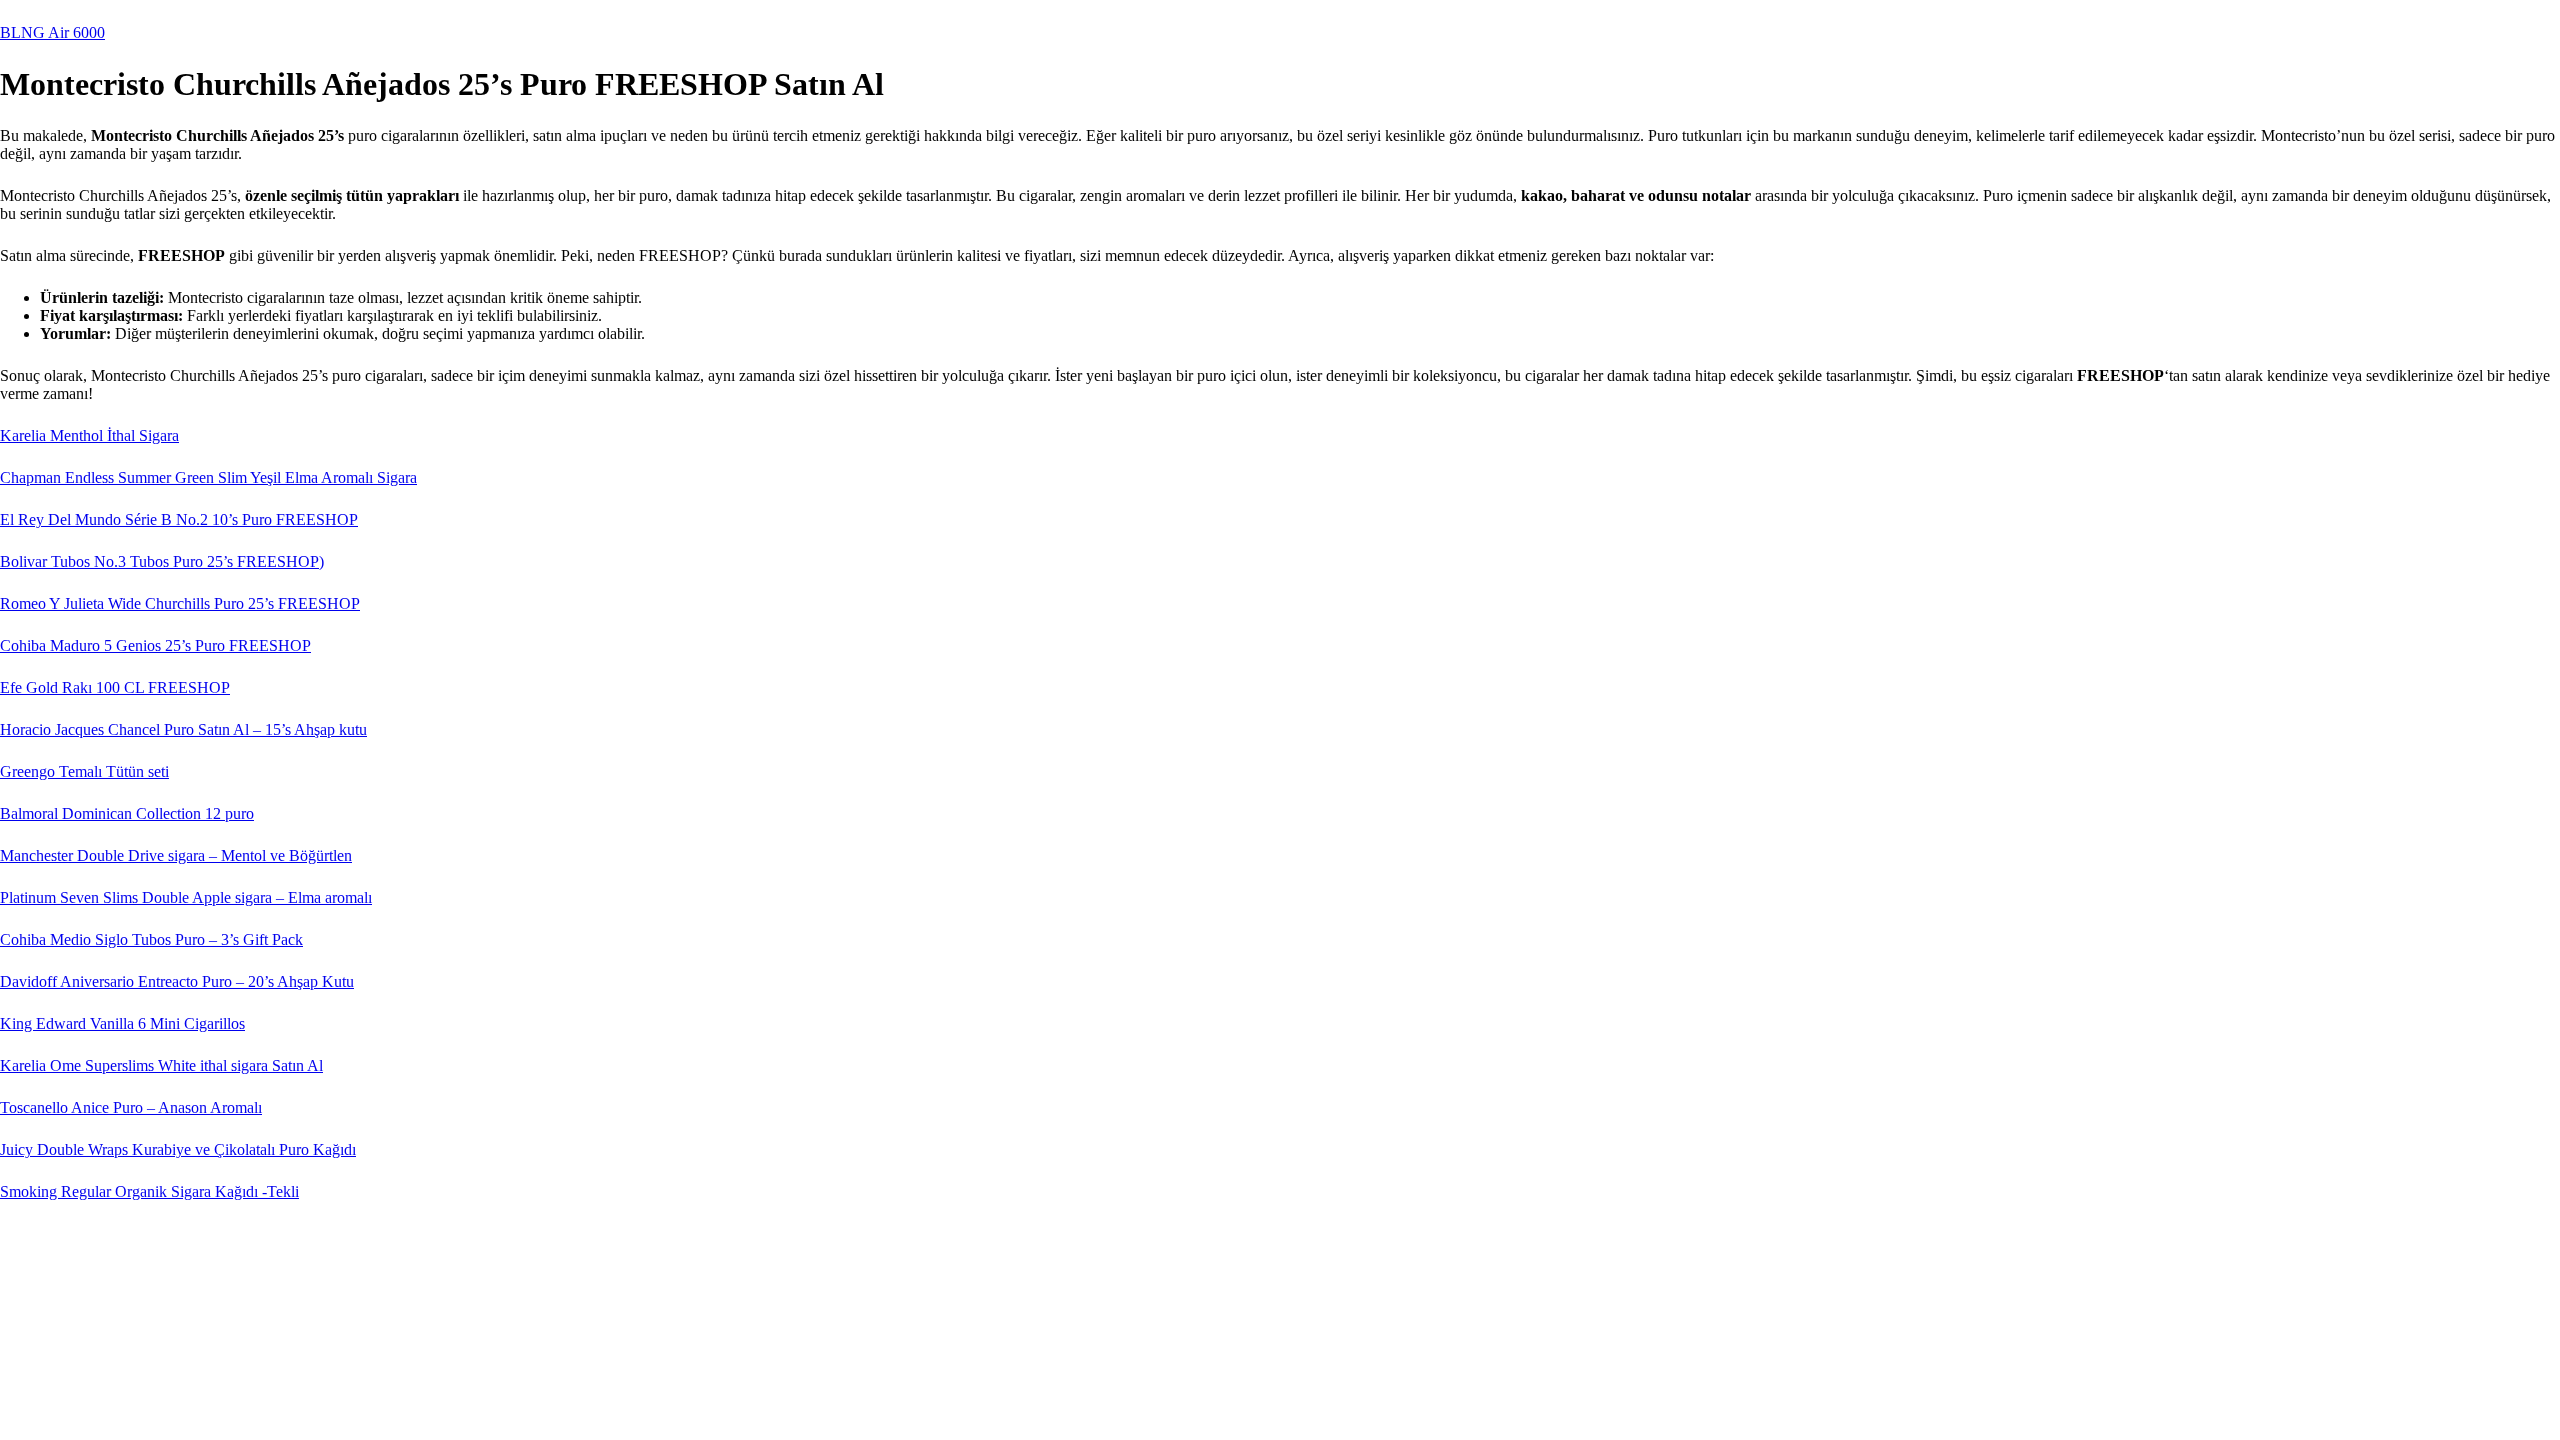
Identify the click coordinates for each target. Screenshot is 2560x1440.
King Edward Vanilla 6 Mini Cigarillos (122, 1023)
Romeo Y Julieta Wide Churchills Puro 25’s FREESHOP (180, 603)
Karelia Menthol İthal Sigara (89, 435)
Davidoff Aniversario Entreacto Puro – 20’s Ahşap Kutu (177, 981)
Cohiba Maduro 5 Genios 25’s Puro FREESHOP (155, 645)
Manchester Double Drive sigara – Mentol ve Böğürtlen (176, 855)
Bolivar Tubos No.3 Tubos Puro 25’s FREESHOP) (162, 561)
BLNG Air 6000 (52, 32)
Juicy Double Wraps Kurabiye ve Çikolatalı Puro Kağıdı (178, 1149)
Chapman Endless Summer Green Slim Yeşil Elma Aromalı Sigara (208, 477)
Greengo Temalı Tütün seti (84, 771)
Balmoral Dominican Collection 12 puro (127, 813)
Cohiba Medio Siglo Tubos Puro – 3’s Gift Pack (151, 939)
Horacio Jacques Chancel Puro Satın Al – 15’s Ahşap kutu (183, 729)
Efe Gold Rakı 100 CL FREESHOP (115, 687)
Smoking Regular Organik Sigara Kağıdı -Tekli (149, 1191)
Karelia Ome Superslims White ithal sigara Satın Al (161, 1065)
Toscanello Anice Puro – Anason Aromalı (131, 1107)
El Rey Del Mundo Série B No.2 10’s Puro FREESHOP (179, 519)
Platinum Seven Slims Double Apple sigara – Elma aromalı (186, 897)
